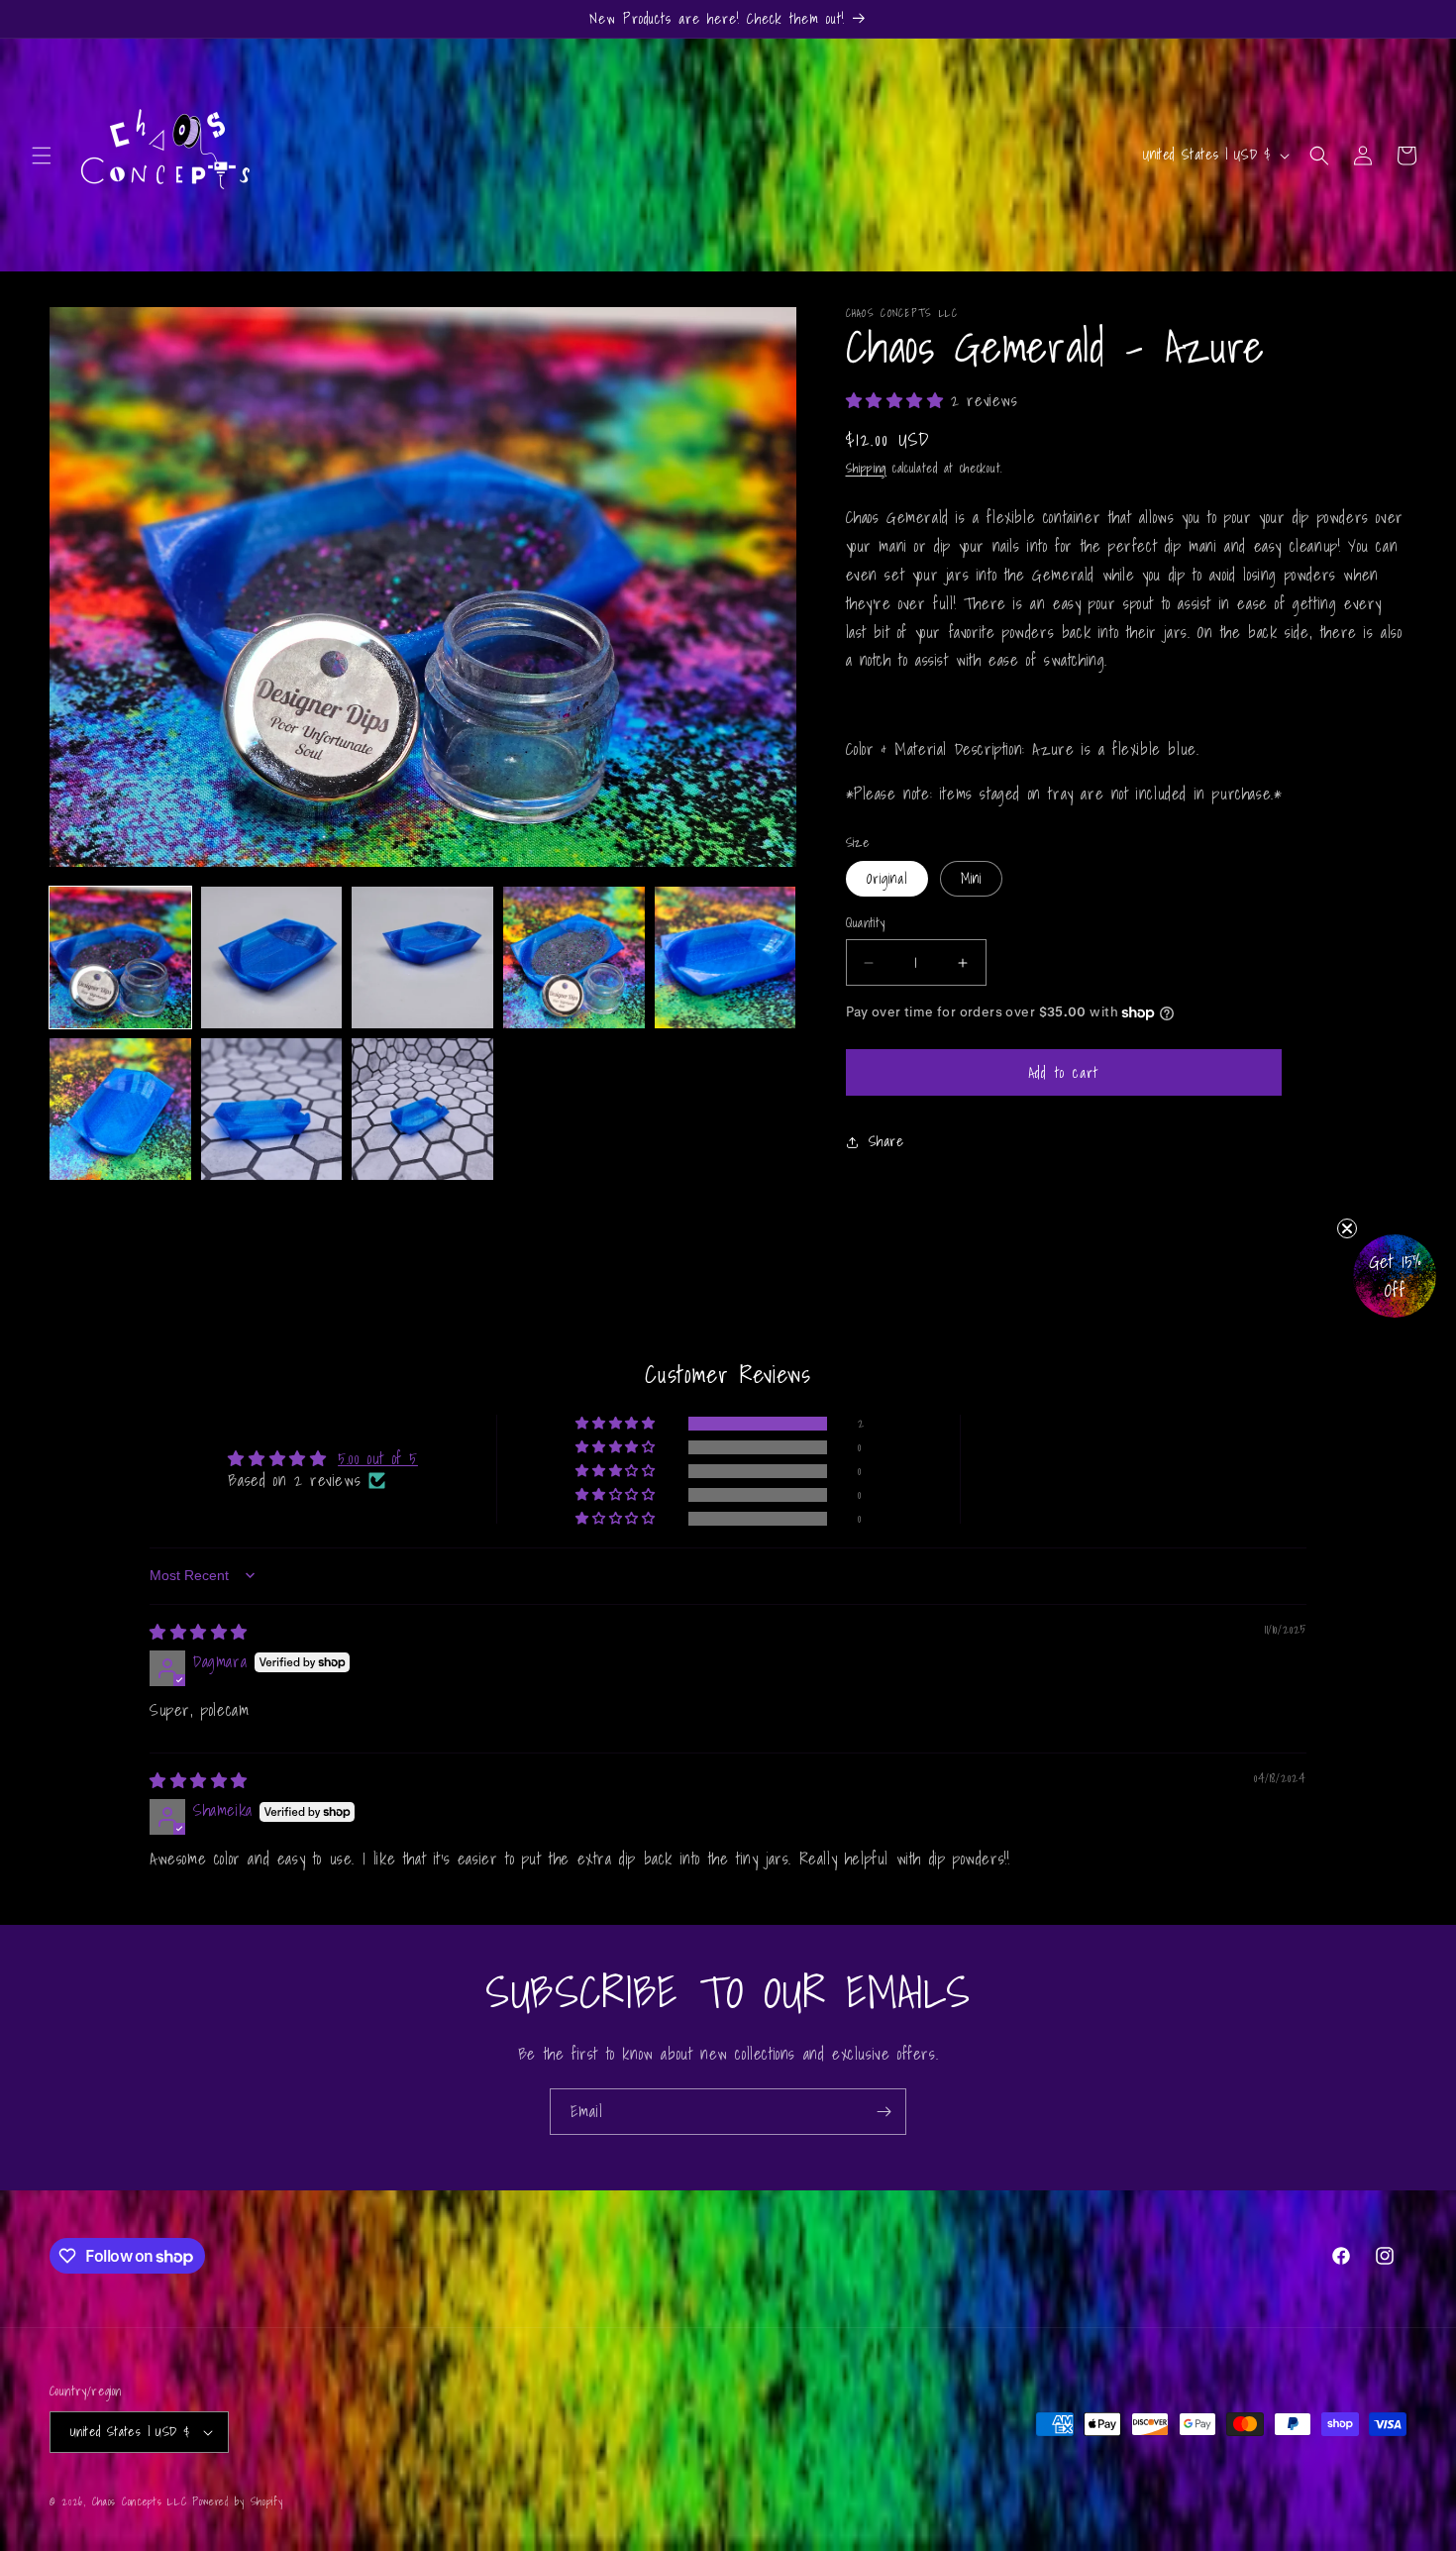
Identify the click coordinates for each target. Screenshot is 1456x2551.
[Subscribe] (884, 2112)
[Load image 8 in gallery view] (422, 1109)
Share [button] (886, 1142)
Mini (971, 880)
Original (887, 880)
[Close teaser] (1347, 1228)
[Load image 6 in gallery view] (120, 1109)
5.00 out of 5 (378, 1458)
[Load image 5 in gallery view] (726, 957)
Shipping (867, 469)
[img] (199, 1632)
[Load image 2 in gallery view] (272, 957)
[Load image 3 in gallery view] (422, 957)
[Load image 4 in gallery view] (574, 957)
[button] (42, 156)
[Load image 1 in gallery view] (120, 957)
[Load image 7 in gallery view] (272, 1109)
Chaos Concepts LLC (140, 2501)
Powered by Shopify (238, 2501)
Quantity (866, 924)
